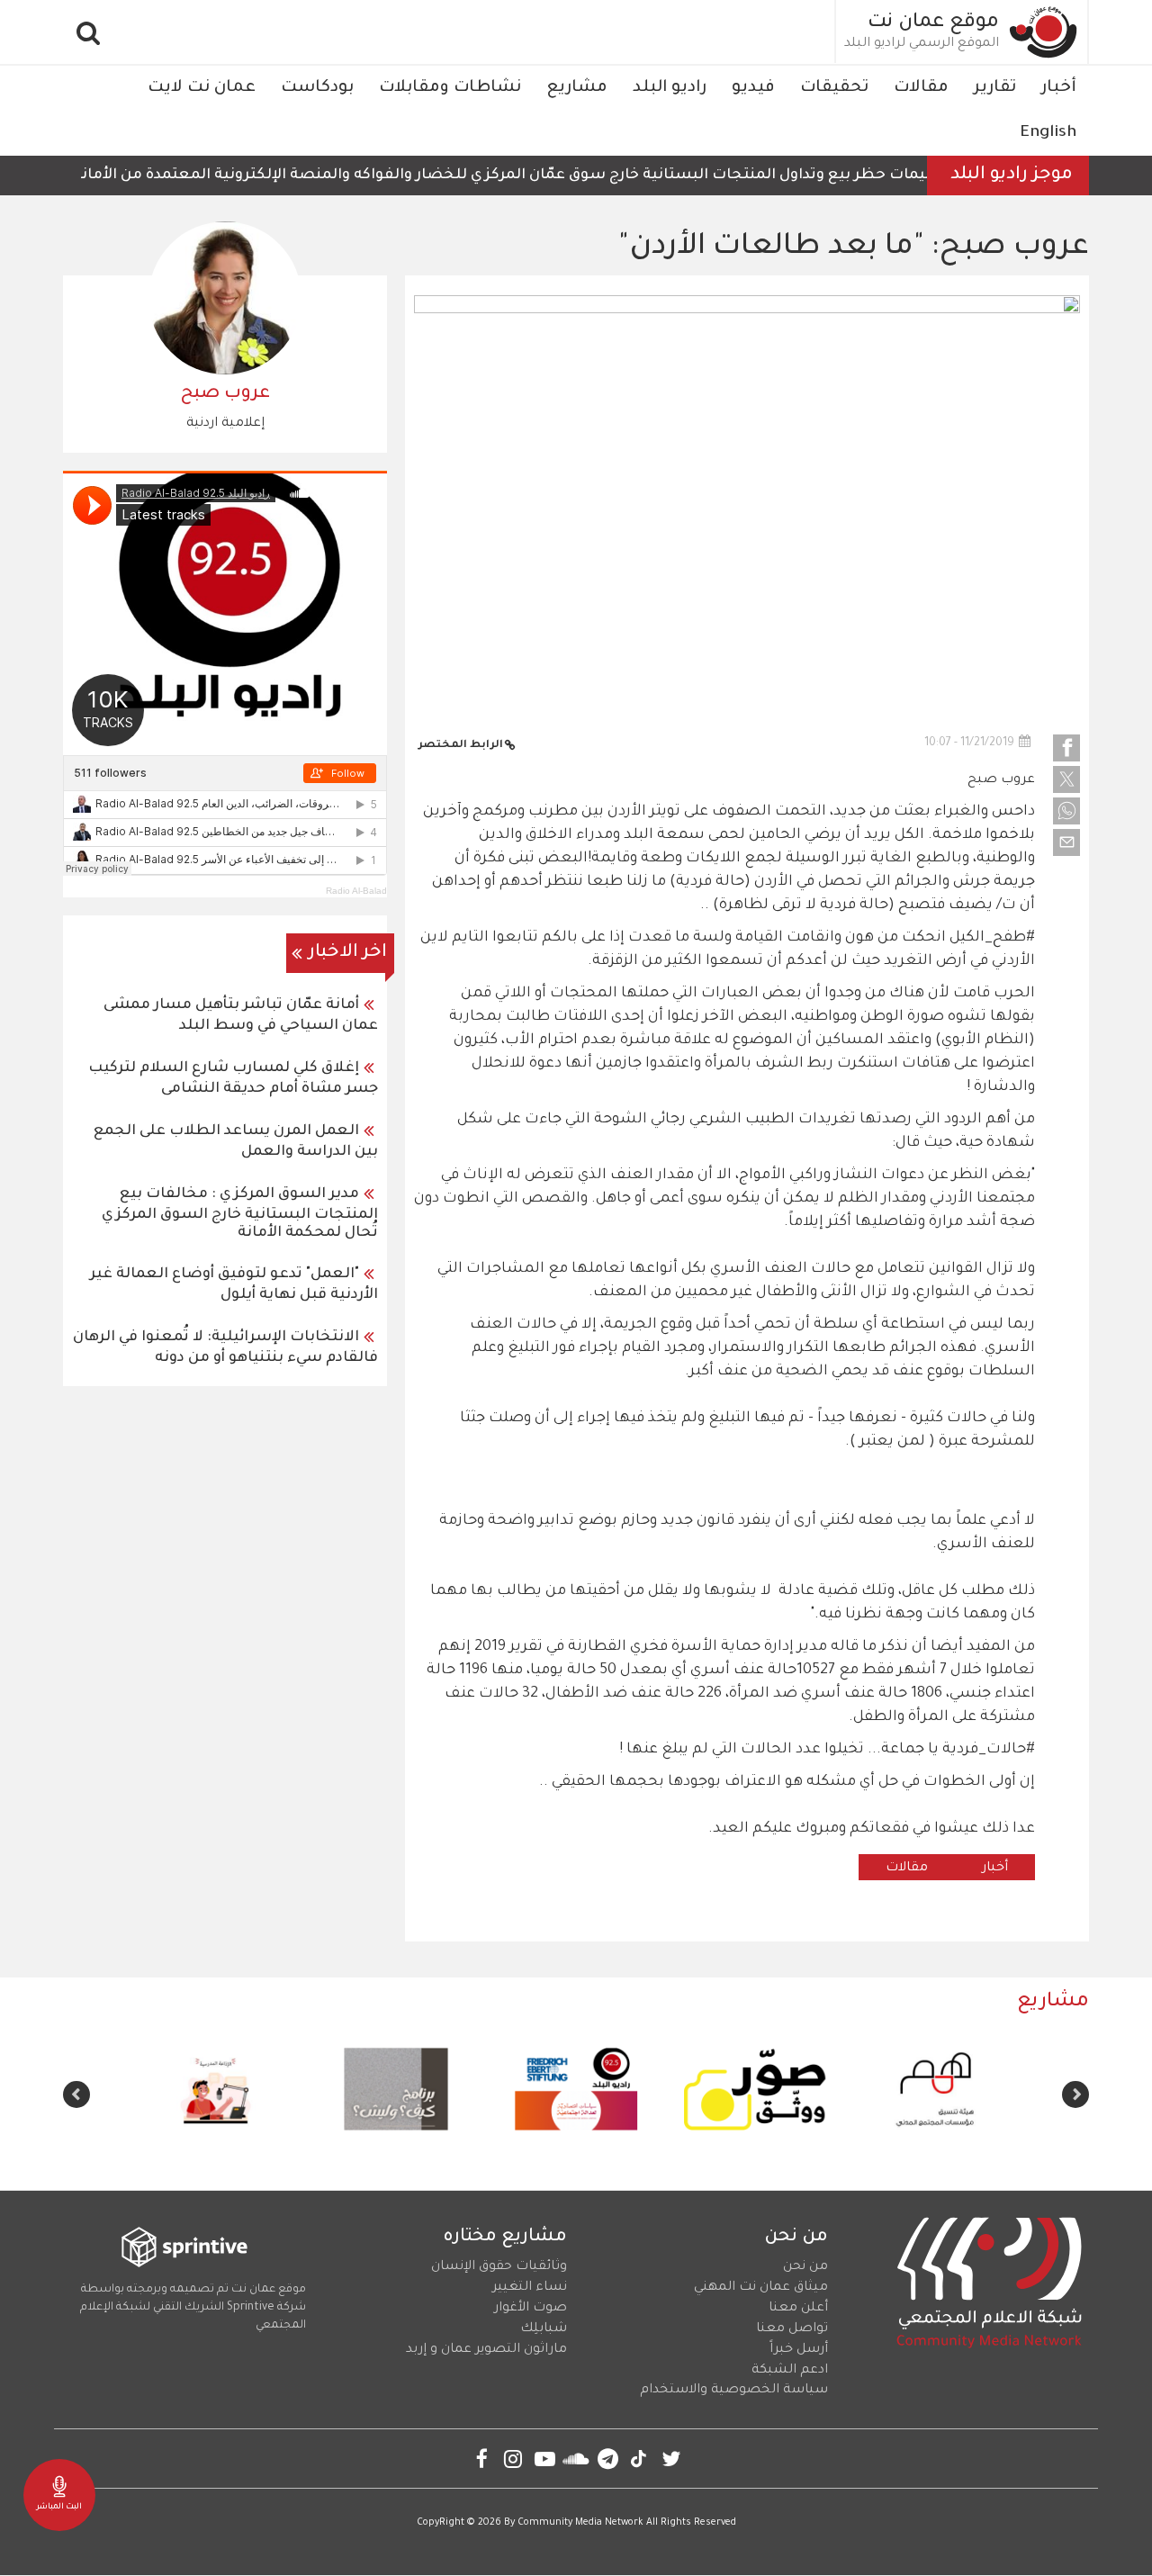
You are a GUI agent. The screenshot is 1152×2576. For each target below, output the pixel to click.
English (1048, 133)
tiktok (639, 2459)
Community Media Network (580, 2523)
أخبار (1059, 88)
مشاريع (577, 88)
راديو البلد (670, 88)
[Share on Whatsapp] (1066, 811)
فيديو (753, 88)
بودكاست (317, 88)
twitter (671, 2459)
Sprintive (251, 2308)
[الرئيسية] (1044, 32)
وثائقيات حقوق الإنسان (499, 2267)
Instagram (513, 2459)
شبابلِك (544, 2329)
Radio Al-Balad (356, 891)
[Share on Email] (1066, 842)
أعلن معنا (798, 2309)
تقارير (995, 88)
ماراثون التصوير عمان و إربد (486, 2350)
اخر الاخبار (348, 953)
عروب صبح (1001, 780)
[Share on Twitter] (1066, 779)
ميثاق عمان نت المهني (761, 2288)
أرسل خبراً (799, 2350)
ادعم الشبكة (790, 2371)
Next (76, 2094)
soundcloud (576, 2459)
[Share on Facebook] (1066, 748)
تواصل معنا (792, 2329)
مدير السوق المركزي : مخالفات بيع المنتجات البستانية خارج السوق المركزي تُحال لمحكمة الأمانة (240, 1214)
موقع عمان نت (933, 23)
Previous (1075, 2094)
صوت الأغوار (531, 2309)
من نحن (805, 2267)
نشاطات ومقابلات (450, 88)
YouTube (545, 2459)
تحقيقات (834, 88)
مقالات (921, 88)
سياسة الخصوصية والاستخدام (734, 2391)
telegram (608, 2459)
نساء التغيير (530, 2288)
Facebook (482, 2459)
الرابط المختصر (461, 746)
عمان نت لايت (202, 88)
